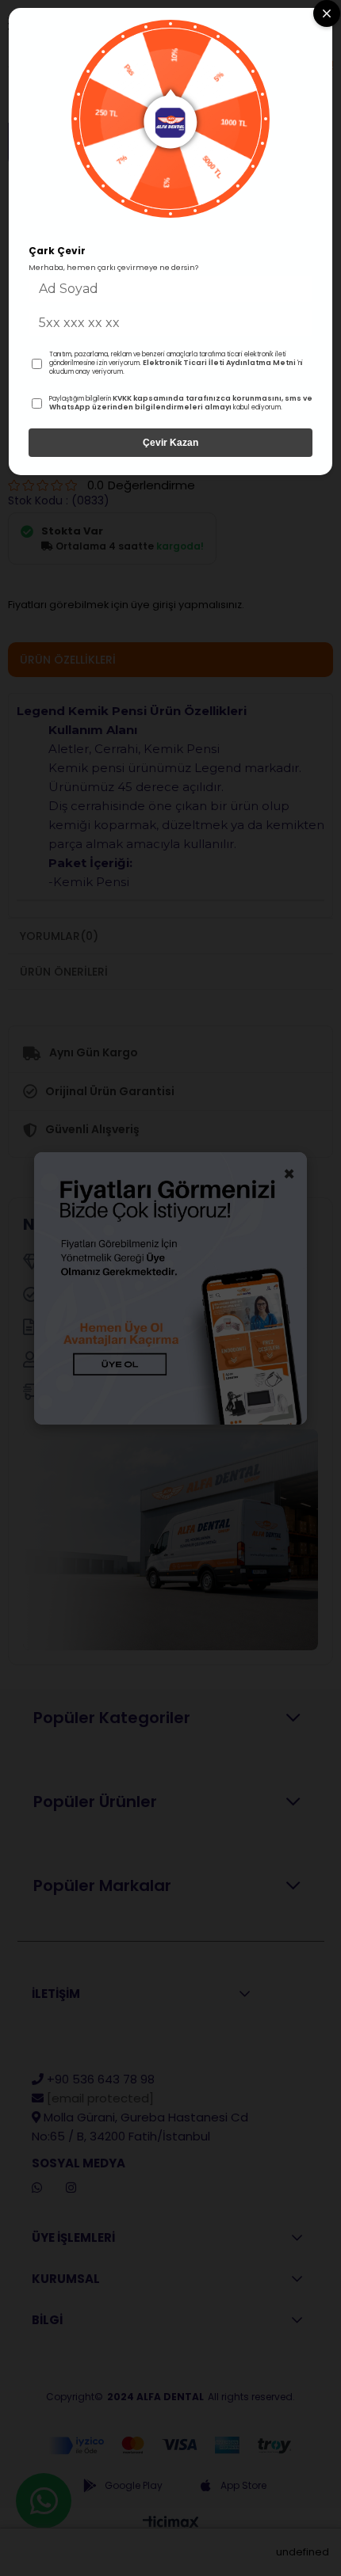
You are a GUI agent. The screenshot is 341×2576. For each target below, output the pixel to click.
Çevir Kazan (170, 443)
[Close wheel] (327, 13)
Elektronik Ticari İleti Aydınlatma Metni (219, 363)
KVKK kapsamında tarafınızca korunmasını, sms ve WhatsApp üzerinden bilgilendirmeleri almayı (181, 403)
